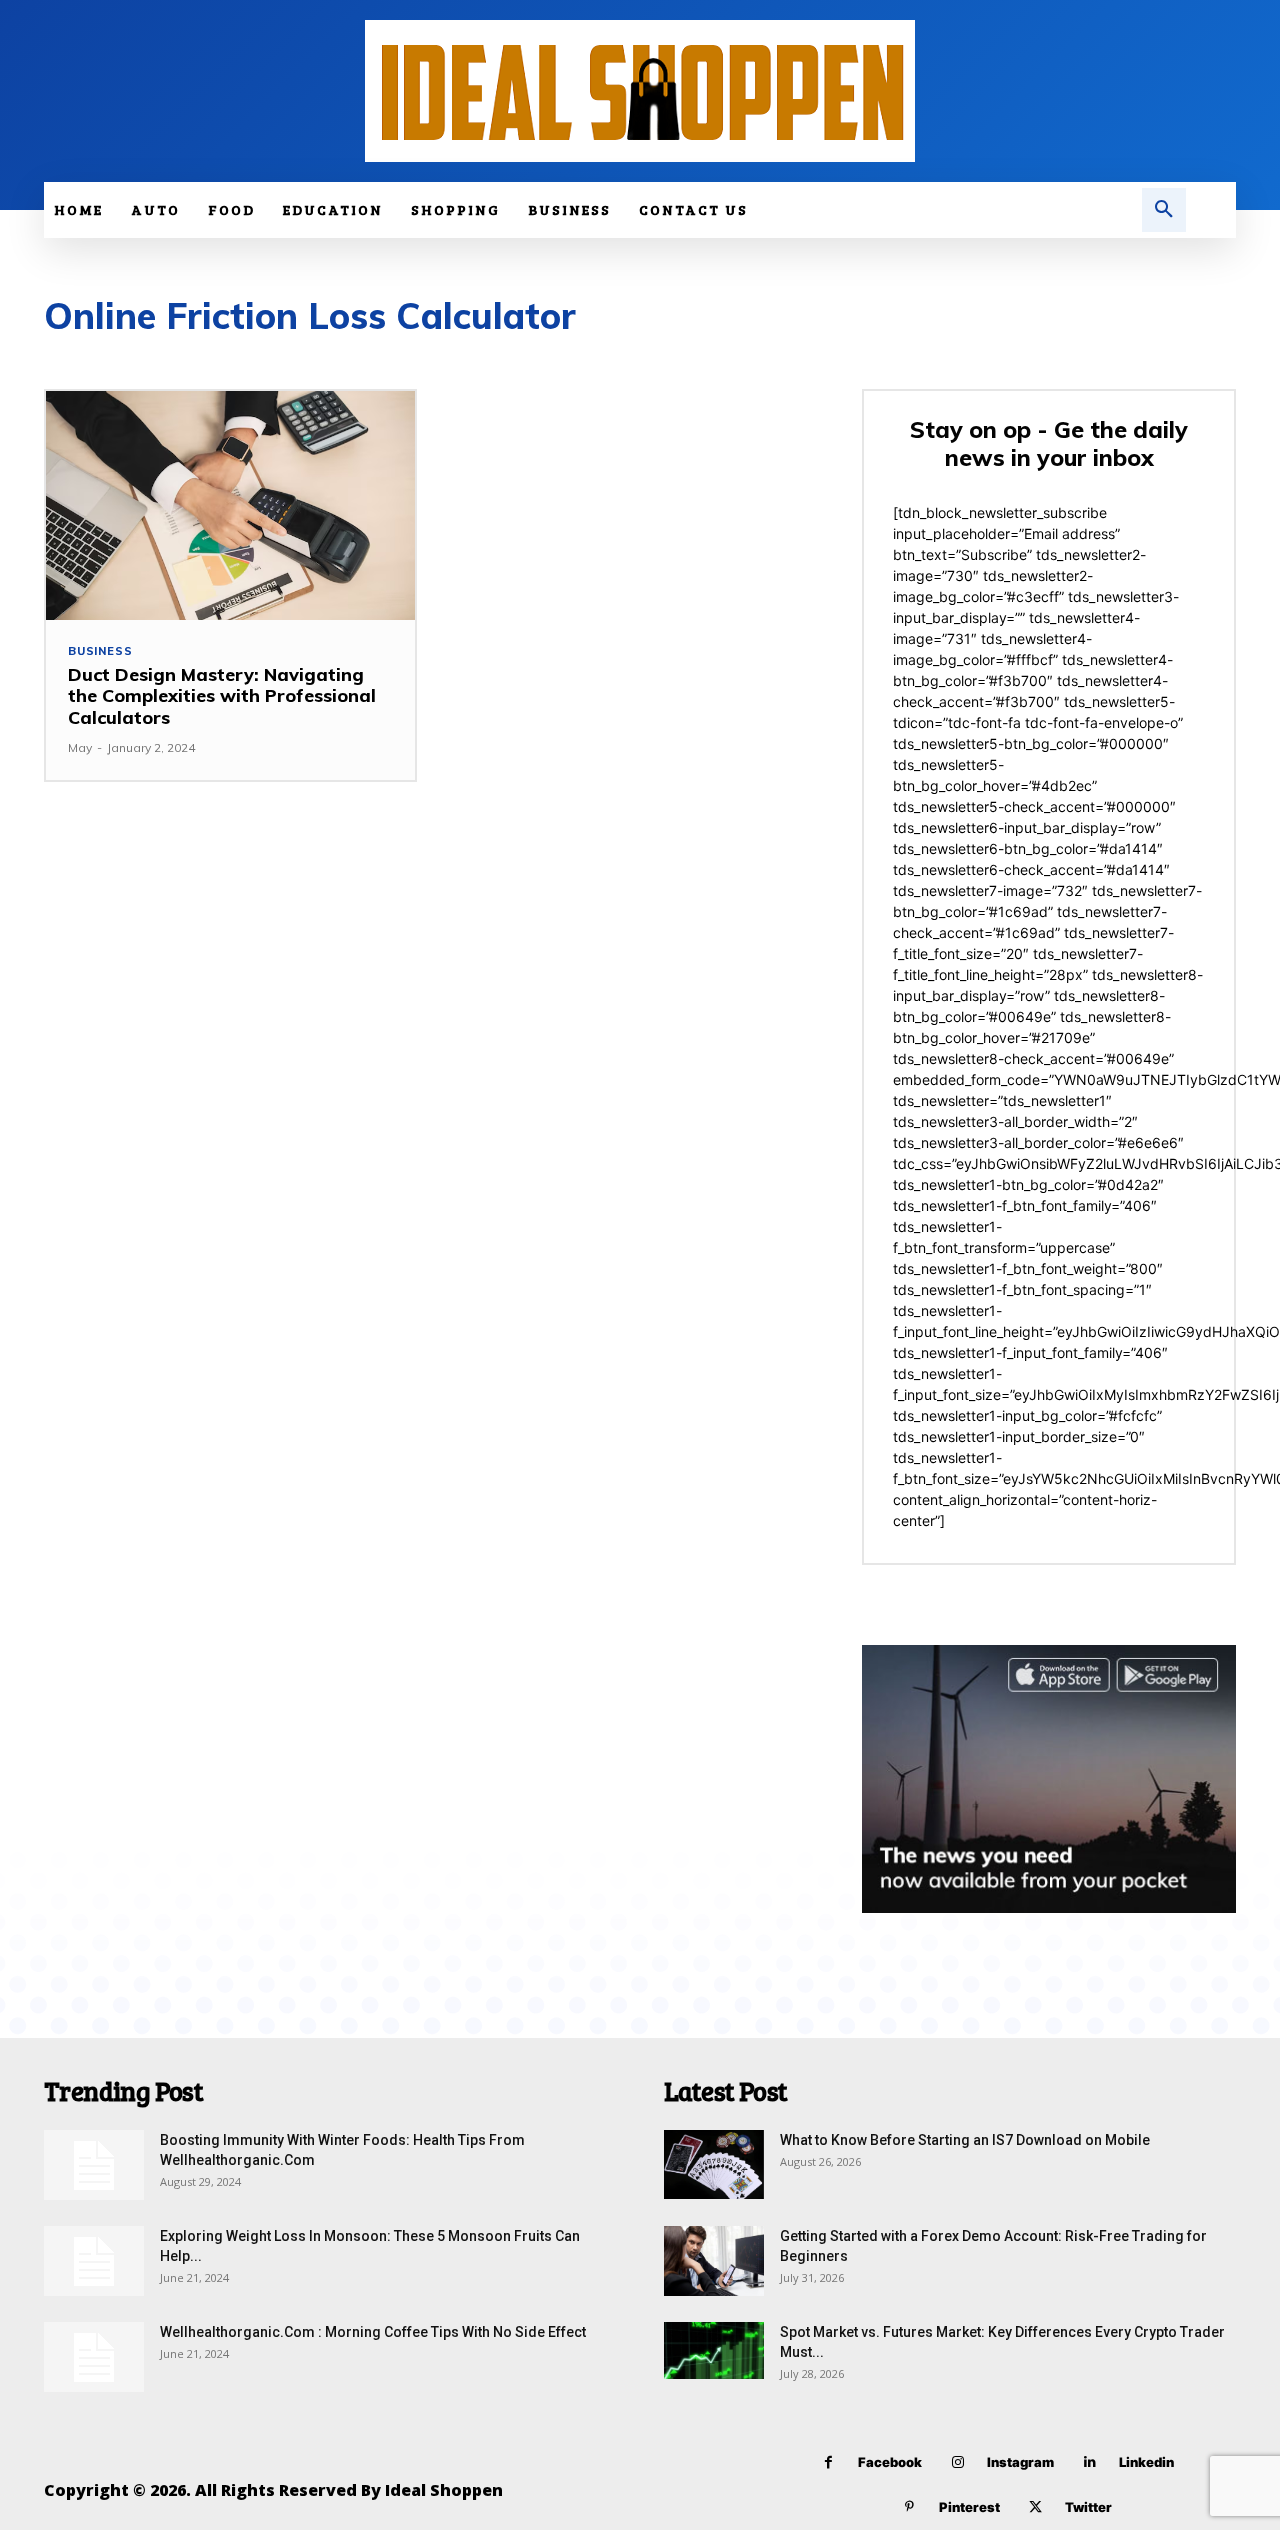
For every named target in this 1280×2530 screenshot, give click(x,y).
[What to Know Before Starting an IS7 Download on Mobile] (714, 2164)
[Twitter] (1035, 2507)
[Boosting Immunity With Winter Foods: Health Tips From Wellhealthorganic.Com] (94, 2165)
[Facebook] (828, 2462)
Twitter (1088, 2507)
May (80, 747)
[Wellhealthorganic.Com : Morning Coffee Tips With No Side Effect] (94, 2357)
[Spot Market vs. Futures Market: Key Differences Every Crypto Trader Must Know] (714, 2350)
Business (100, 651)
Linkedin (1146, 2462)
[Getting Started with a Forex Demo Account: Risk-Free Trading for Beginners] (714, 2261)
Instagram (1020, 2462)
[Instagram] (957, 2462)
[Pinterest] (909, 2507)
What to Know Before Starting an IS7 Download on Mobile (965, 2140)
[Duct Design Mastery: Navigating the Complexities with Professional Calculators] (230, 505)
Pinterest (969, 2507)
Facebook (890, 2462)
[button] (1164, 210)
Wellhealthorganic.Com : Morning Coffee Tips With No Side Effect (373, 2332)
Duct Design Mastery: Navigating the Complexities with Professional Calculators (222, 696)
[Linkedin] (1089, 2462)
